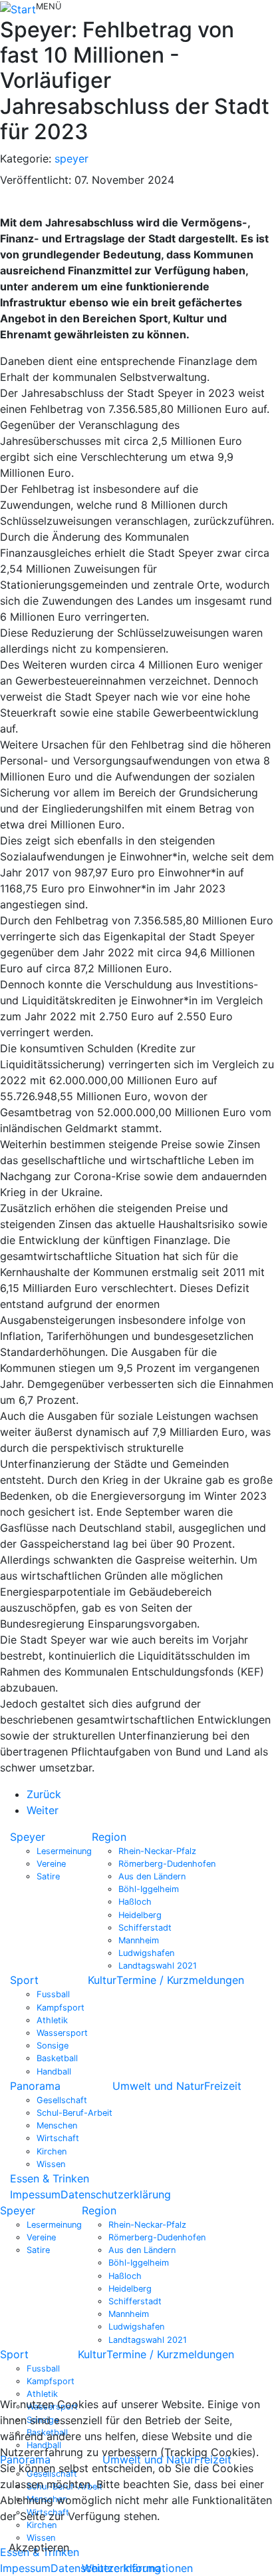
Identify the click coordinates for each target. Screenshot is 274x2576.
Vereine (51, 1864)
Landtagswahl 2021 (158, 1966)
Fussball (53, 1994)
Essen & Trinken (50, 2178)
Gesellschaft (62, 2100)
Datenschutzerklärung (116, 2194)
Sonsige (53, 2046)
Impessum (35, 2194)
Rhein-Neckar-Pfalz (157, 1851)
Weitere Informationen (137, 2568)
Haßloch (135, 1902)
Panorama (35, 2086)
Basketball (57, 2058)
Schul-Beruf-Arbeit (74, 2113)
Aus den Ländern (152, 1876)
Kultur (102, 1980)
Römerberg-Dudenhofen (167, 1864)
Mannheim (139, 1940)
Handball (54, 2072)
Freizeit (223, 2086)
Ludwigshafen (146, 1953)
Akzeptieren (39, 2547)
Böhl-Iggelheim (149, 1889)
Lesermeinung (64, 1851)
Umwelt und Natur (158, 2086)
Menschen (57, 2125)
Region (109, 1837)
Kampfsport (61, 2008)
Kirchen (52, 2151)
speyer (71, 159)
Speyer (28, 1837)
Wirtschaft (58, 2138)
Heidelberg (140, 1915)
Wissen (51, 2164)
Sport (24, 1980)
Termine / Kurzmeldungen (180, 1980)
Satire (48, 1876)
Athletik (52, 2020)
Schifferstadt (145, 1928)
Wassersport (62, 2033)
